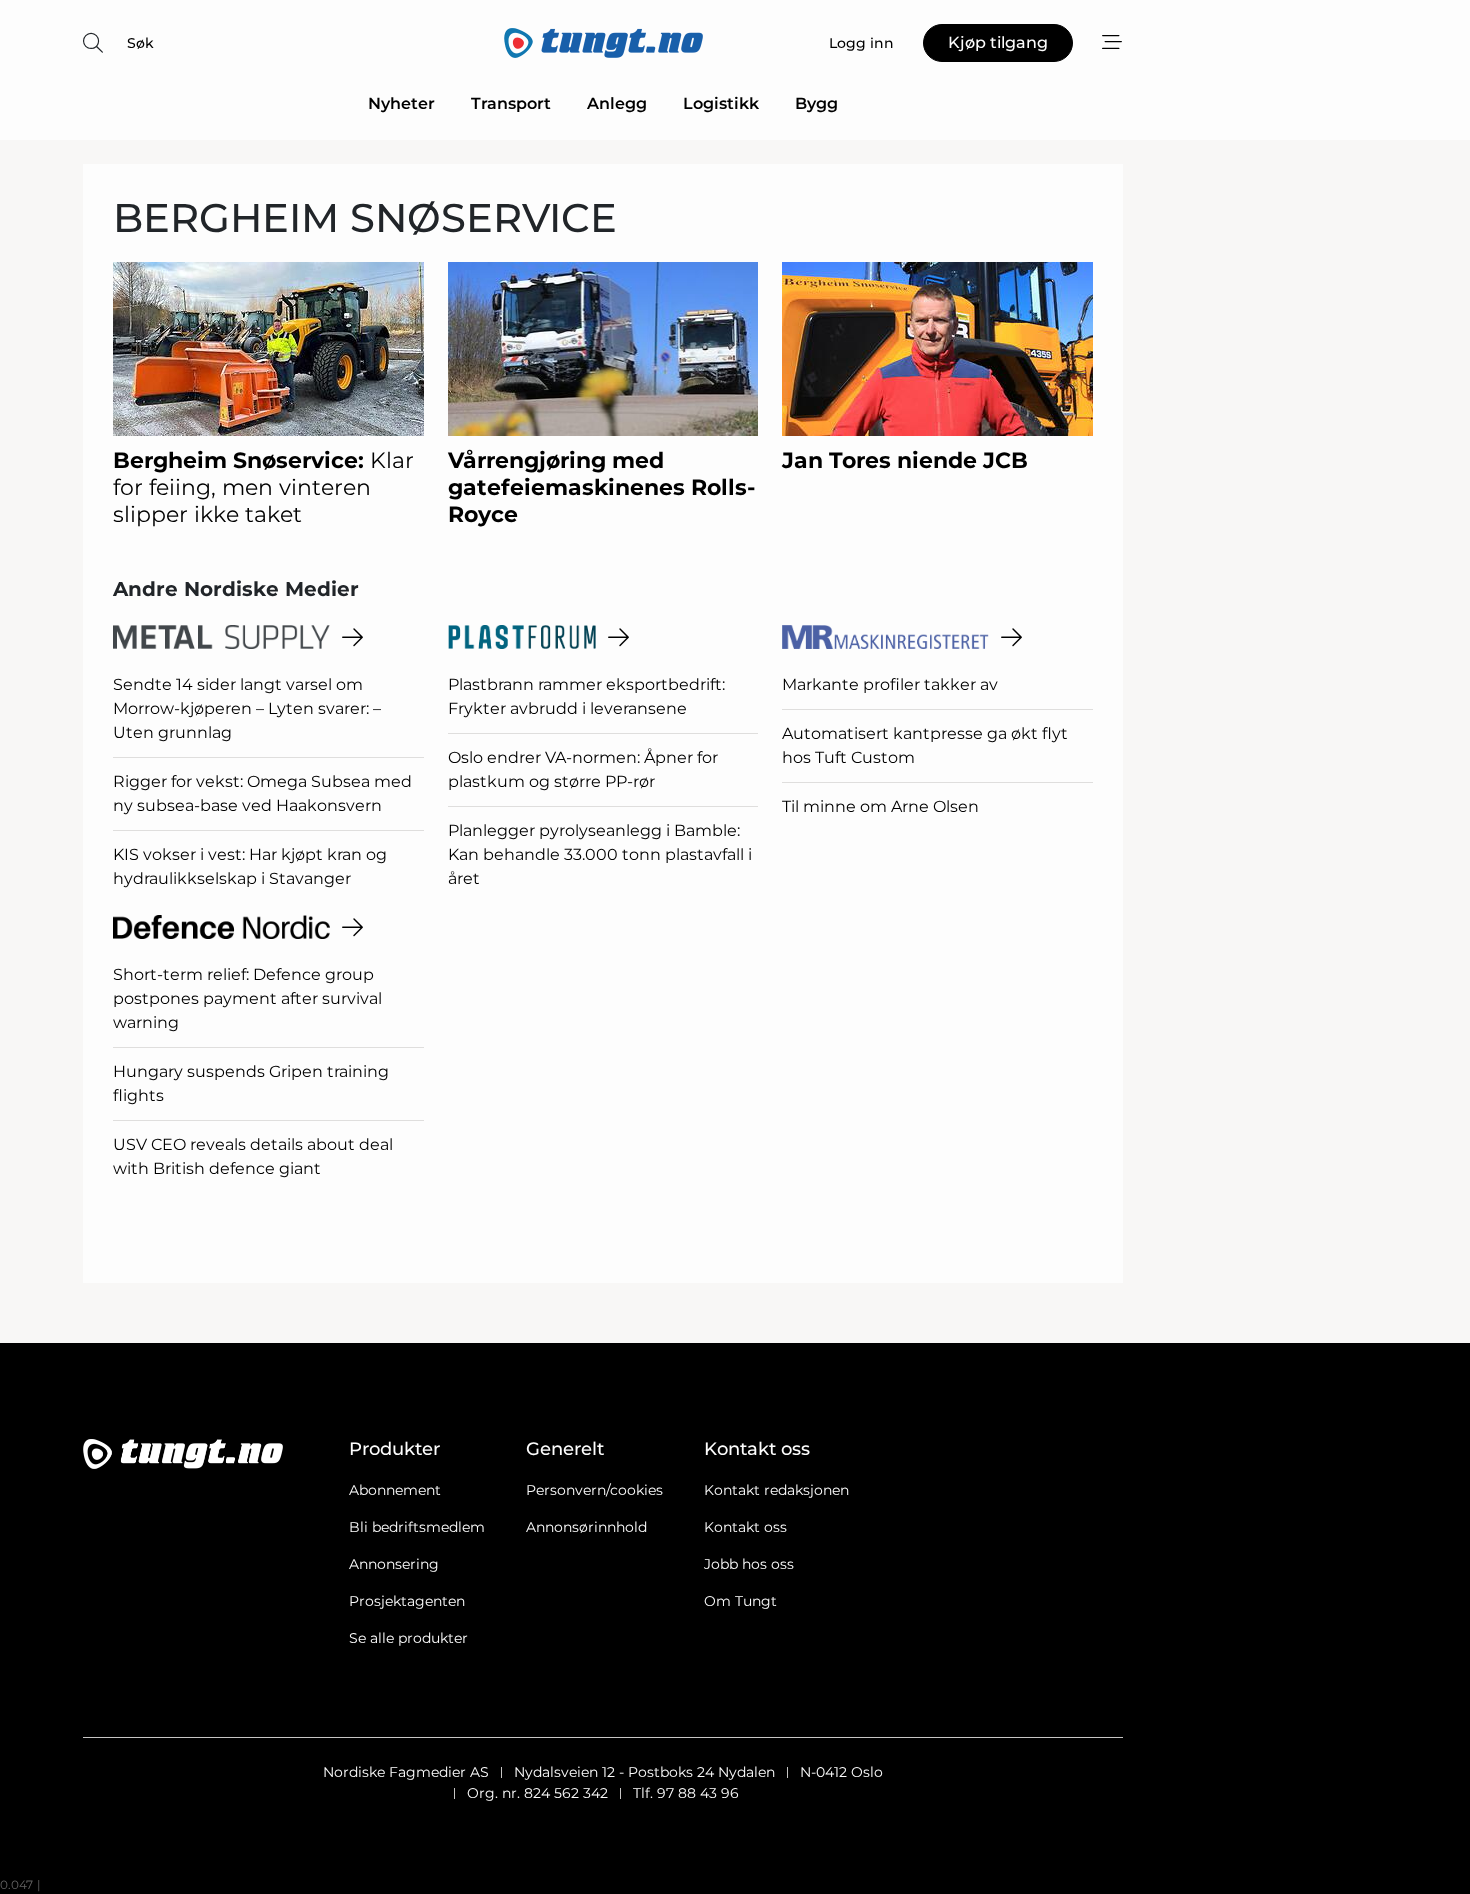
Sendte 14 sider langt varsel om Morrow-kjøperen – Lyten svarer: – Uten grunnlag (247, 708)
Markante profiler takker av (890, 684)
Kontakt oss (745, 1527)
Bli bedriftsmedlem (417, 1527)
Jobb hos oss (749, 1564)
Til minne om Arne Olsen (880, 806)
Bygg (816, 103)
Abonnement (395, 1490)
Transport (511, 103)
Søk (140, 43)
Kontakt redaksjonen (776, 1490)
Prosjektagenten (407, 1601)
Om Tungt (740, 1601)
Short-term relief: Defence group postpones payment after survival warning (247, 998)
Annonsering (394, 1564)
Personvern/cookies (594, 1490)
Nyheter (401, 103)
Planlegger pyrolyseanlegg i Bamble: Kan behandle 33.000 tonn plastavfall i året (600, 854)
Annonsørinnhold (586, 1527)
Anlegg (617, 103)
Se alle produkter (408, 1638)
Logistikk (721, 103)
